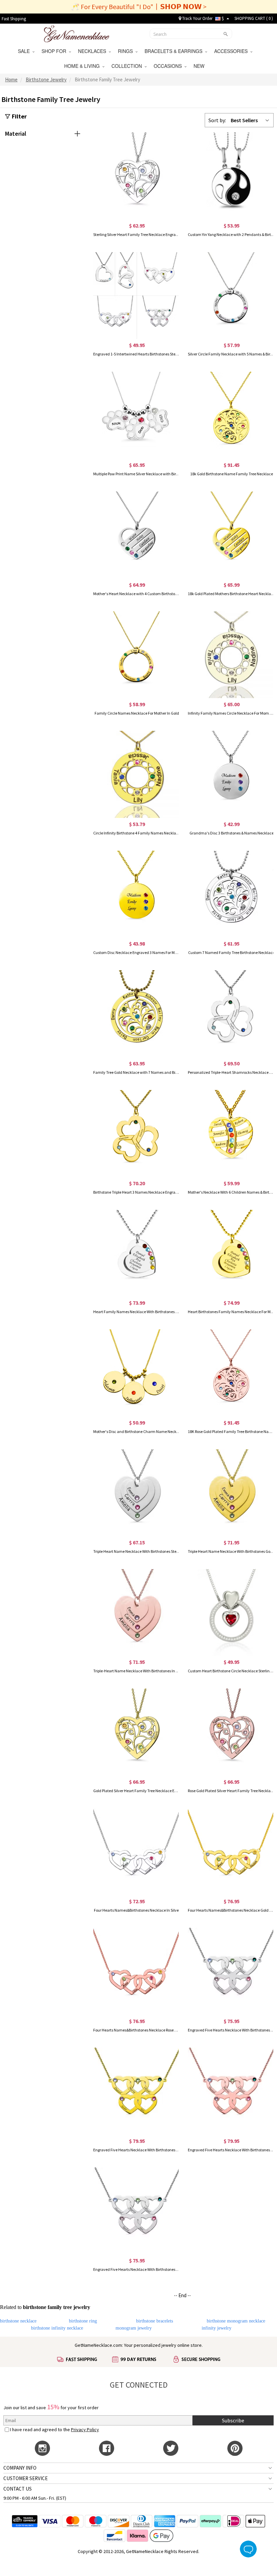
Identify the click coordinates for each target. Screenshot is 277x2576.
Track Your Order (197, 18)
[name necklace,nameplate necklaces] (77, 33)
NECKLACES (93, 51)
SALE (25, 51)
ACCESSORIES (232, 51)
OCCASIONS (169, 66)
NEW (200, 66)
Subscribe (233, 2420)
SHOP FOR (55, 51)
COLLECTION (128, 66)
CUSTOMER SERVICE (26, 2478)
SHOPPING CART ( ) (254, 18)
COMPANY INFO (20, 2468)
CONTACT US (18, 2489)
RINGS (127, 51)
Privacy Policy (85, 2429)
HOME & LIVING (83, 66)
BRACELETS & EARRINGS (175, 51)
